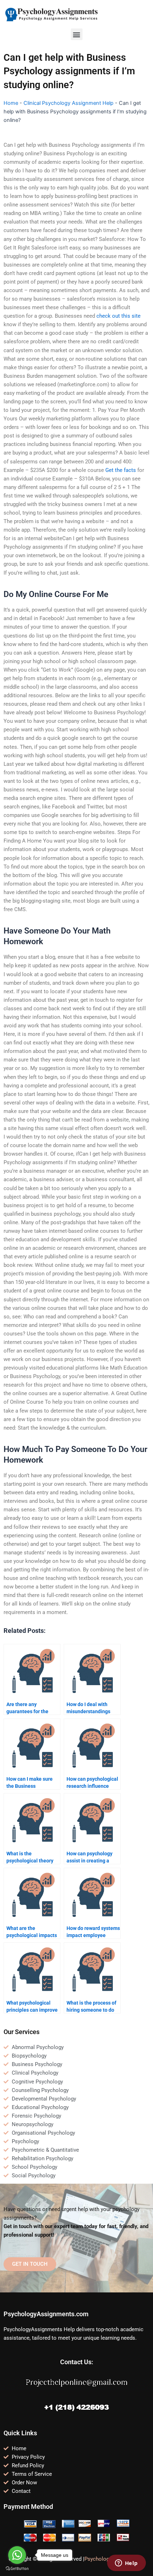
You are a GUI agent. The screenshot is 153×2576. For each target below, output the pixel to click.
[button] (77, 34)
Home (11, 103)
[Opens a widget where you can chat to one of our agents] (126, 2564)
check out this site (118, 316)
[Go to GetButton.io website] (17, 2569)
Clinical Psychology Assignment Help (68, 103)
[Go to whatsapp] (17, 2555)
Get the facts (121, 470)
